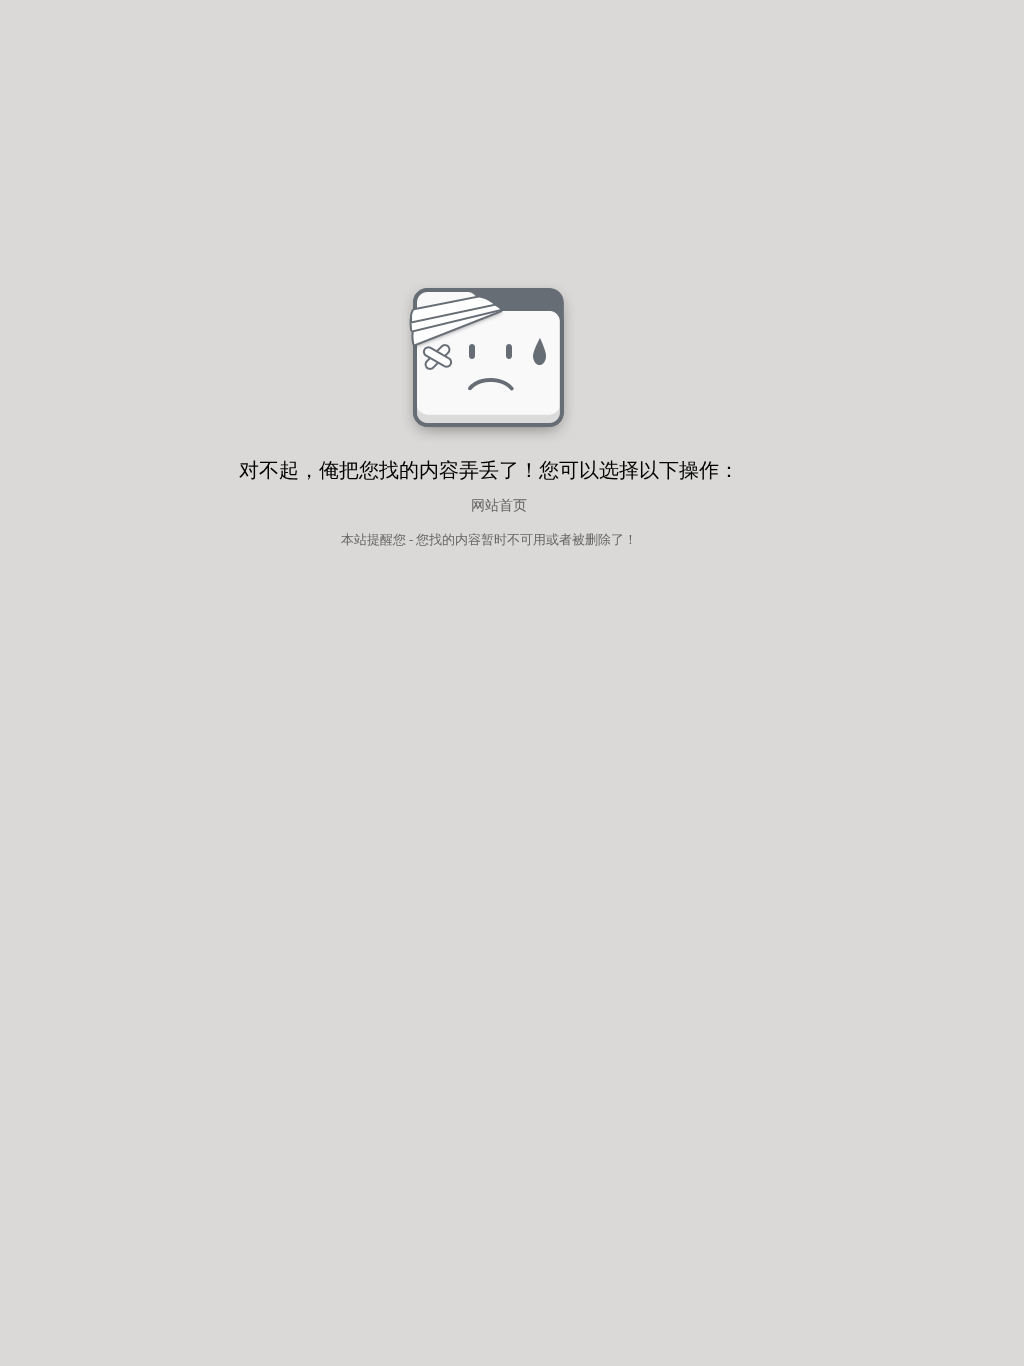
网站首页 (499, 505)
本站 (354, 539)
